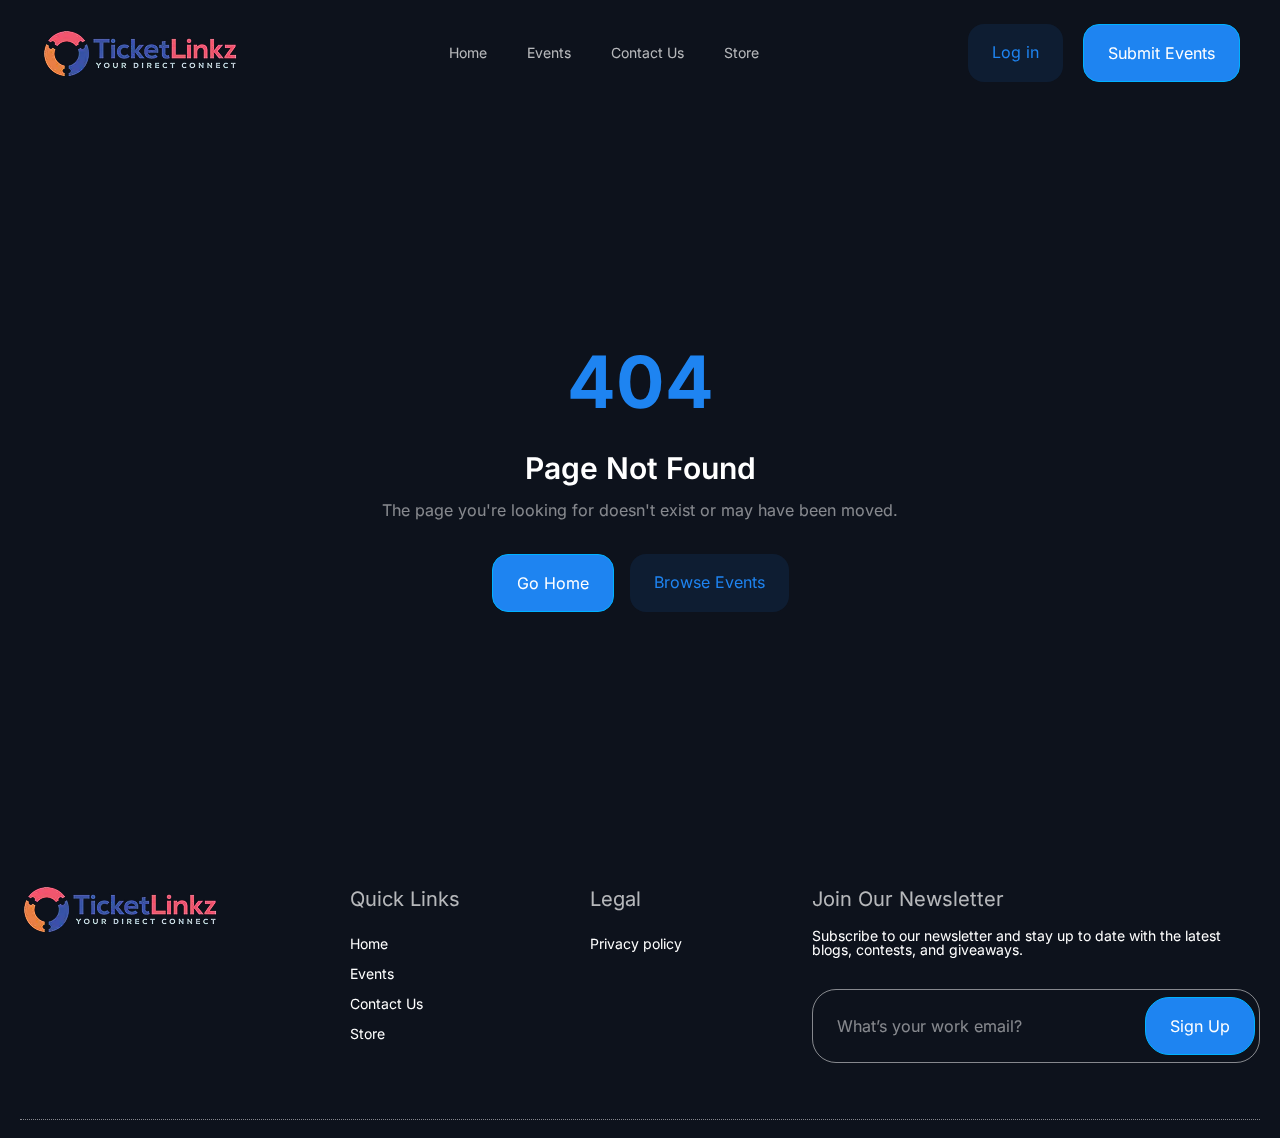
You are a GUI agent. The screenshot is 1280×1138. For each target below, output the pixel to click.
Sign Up (1200, 1026)
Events (549, 53)
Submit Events (1161, 53)
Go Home (553, 583)
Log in (1015, 52)
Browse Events (709, 582)
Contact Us (647, 53)
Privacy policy (636, 944)
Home (468, 53)
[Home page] (140, 53)
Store (741, 53)
